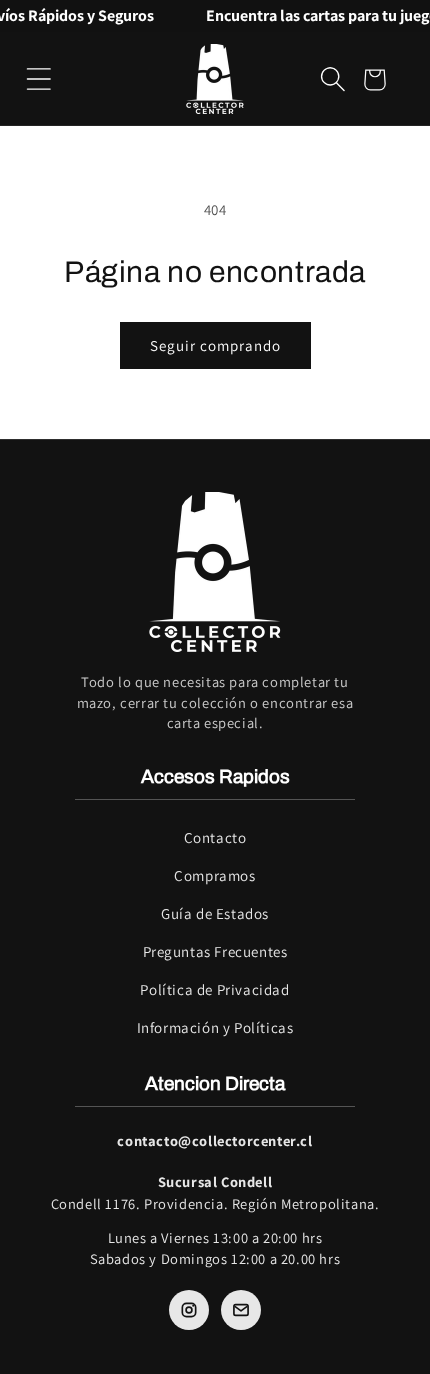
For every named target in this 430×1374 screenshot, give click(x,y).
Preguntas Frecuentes (215, 951)
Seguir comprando (215, 345)
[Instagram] (189, 1310)
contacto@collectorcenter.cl (214, 1140)
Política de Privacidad (214, 989)
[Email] (241, 1310)
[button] (39, 79)
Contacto (215, 837)
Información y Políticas (215, 1027)
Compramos (214, 875)
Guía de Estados (215, 913)
